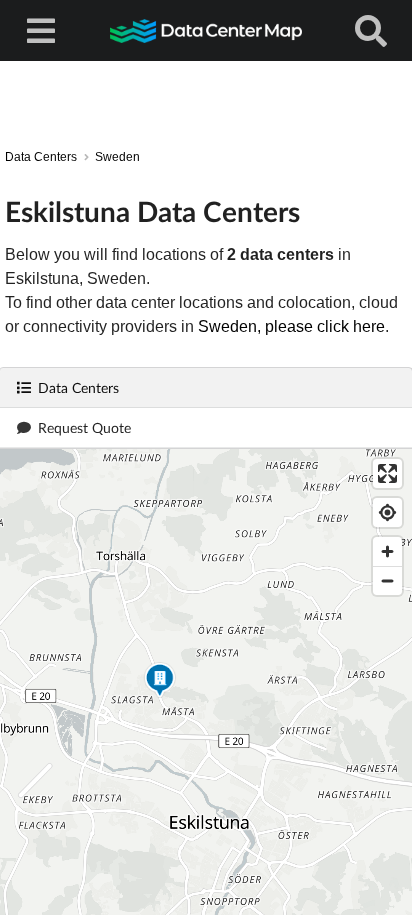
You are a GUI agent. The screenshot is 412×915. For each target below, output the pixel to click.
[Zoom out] (387, 580)
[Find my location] (387, 512)
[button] (160, 682)
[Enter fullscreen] (387, 473)
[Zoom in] (387, 551)
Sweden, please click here (291, 326)
